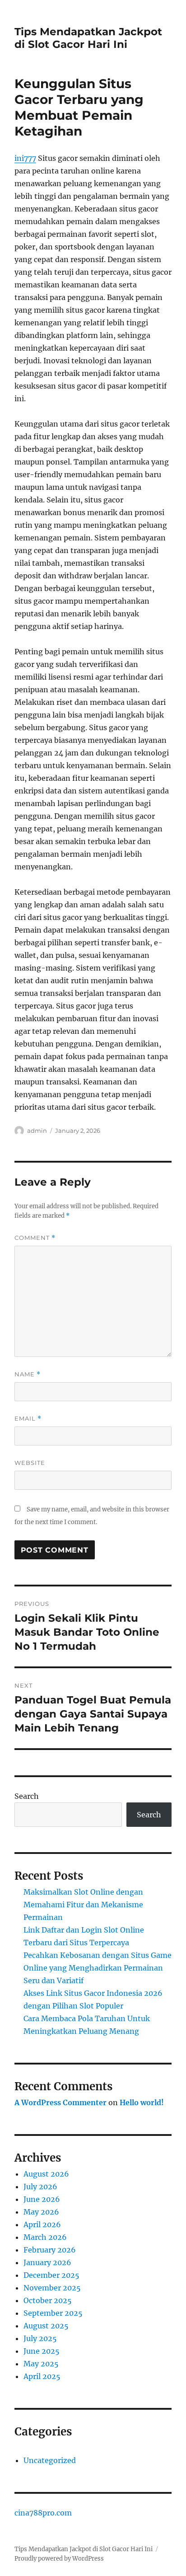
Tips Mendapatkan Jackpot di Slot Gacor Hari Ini (88, 38)
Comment (35, 1238)
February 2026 (50, 2250)
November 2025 (52, 2288)
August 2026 (46, 2174)
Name (28, 1374)
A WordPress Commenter (60, 2102)
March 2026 (45, 2237)
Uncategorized (50, 2460)
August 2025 (46, 2326)
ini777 (25, 158)
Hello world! (142, 2102)
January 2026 (47, 2262)
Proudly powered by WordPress (59, 2559)
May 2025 (41, 2364)
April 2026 (42, 2224)
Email (28, 1419)
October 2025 (48, 2300)
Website (30, 1463)
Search (27, 1796)
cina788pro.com (43, 2513)
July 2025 (40, 2338)
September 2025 (53, 2313)
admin (37, 1131)
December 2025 (51, 2275)
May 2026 (41, 2212)
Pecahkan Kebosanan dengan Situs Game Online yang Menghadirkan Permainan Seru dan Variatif (98, 1968)
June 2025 (42, 2351)
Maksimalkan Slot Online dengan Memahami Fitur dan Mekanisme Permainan (83, 1905)
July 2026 (40, 2187)
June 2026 (42, 2199)
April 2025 (42, 2376)
